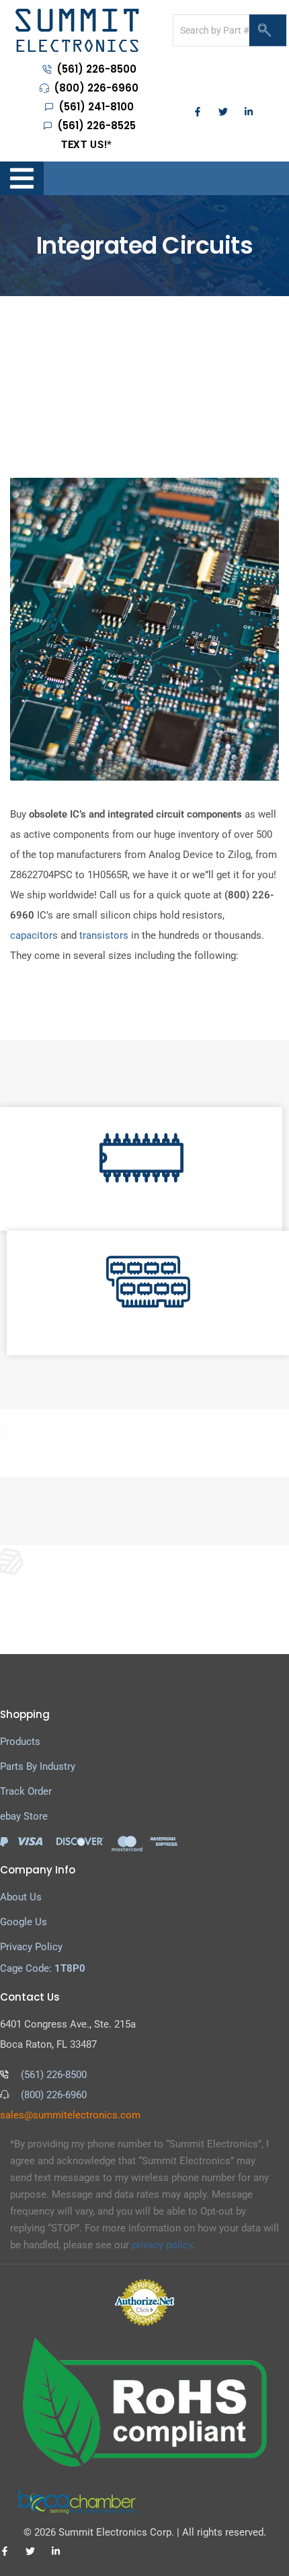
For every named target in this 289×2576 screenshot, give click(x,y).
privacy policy (162, 2245)
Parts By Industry (38, 1766)
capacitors (34, 935)
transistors (104, 935)
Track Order (26, 1791)
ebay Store (24, 1816)
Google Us (24, 1922)
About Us (21, 1897)
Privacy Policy (31, 1947)
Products (20, 1742)
